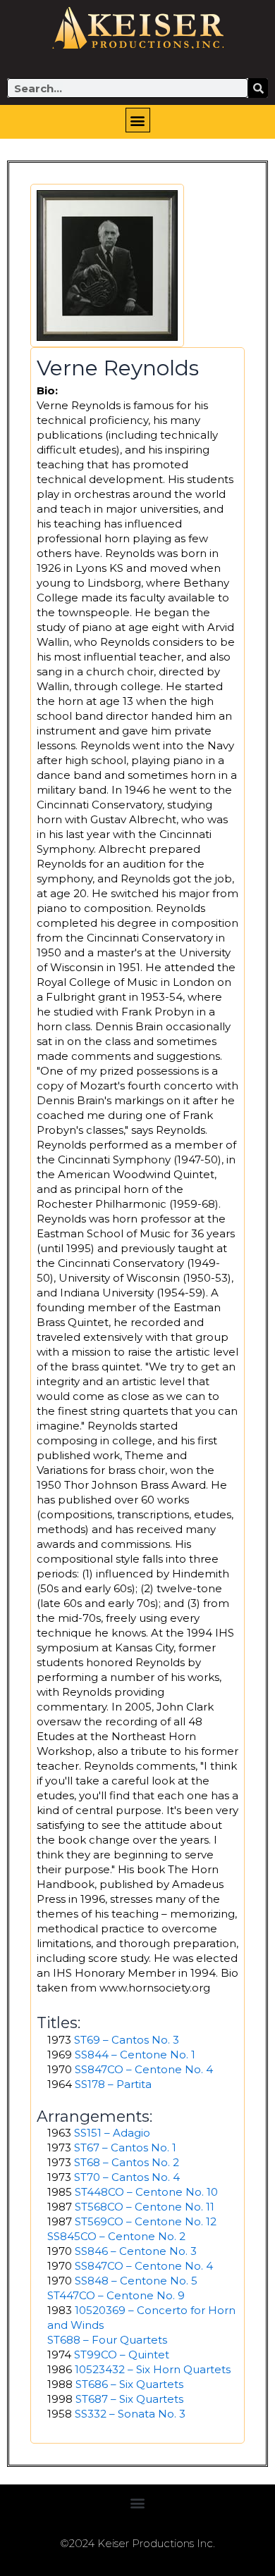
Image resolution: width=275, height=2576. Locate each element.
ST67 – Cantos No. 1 (125, 2147)
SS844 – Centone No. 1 (135, 2055)
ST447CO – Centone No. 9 (116, 2295)
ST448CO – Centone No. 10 (146, 2192)
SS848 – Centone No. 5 (136, 2281)
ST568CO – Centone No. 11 (145, 2207)
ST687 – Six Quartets (129, 2399)
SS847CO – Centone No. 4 (144, 2069)
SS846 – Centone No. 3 (136, 2251)
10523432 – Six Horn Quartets (153, 2369)
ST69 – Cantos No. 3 (127, 2040)
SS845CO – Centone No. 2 (116, 2236)
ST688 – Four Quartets (107, 2340)
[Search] (258, 88)
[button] (138, 120)
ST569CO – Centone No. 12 (146, 2221)
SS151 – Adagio (112, 2133)
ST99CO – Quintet (122, 2355)
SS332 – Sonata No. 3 (130, 2414)
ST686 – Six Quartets (129, 2384)
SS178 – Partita (113, 2084)
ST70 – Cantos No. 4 (127, 2177)
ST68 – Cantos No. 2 (127, 2162)
